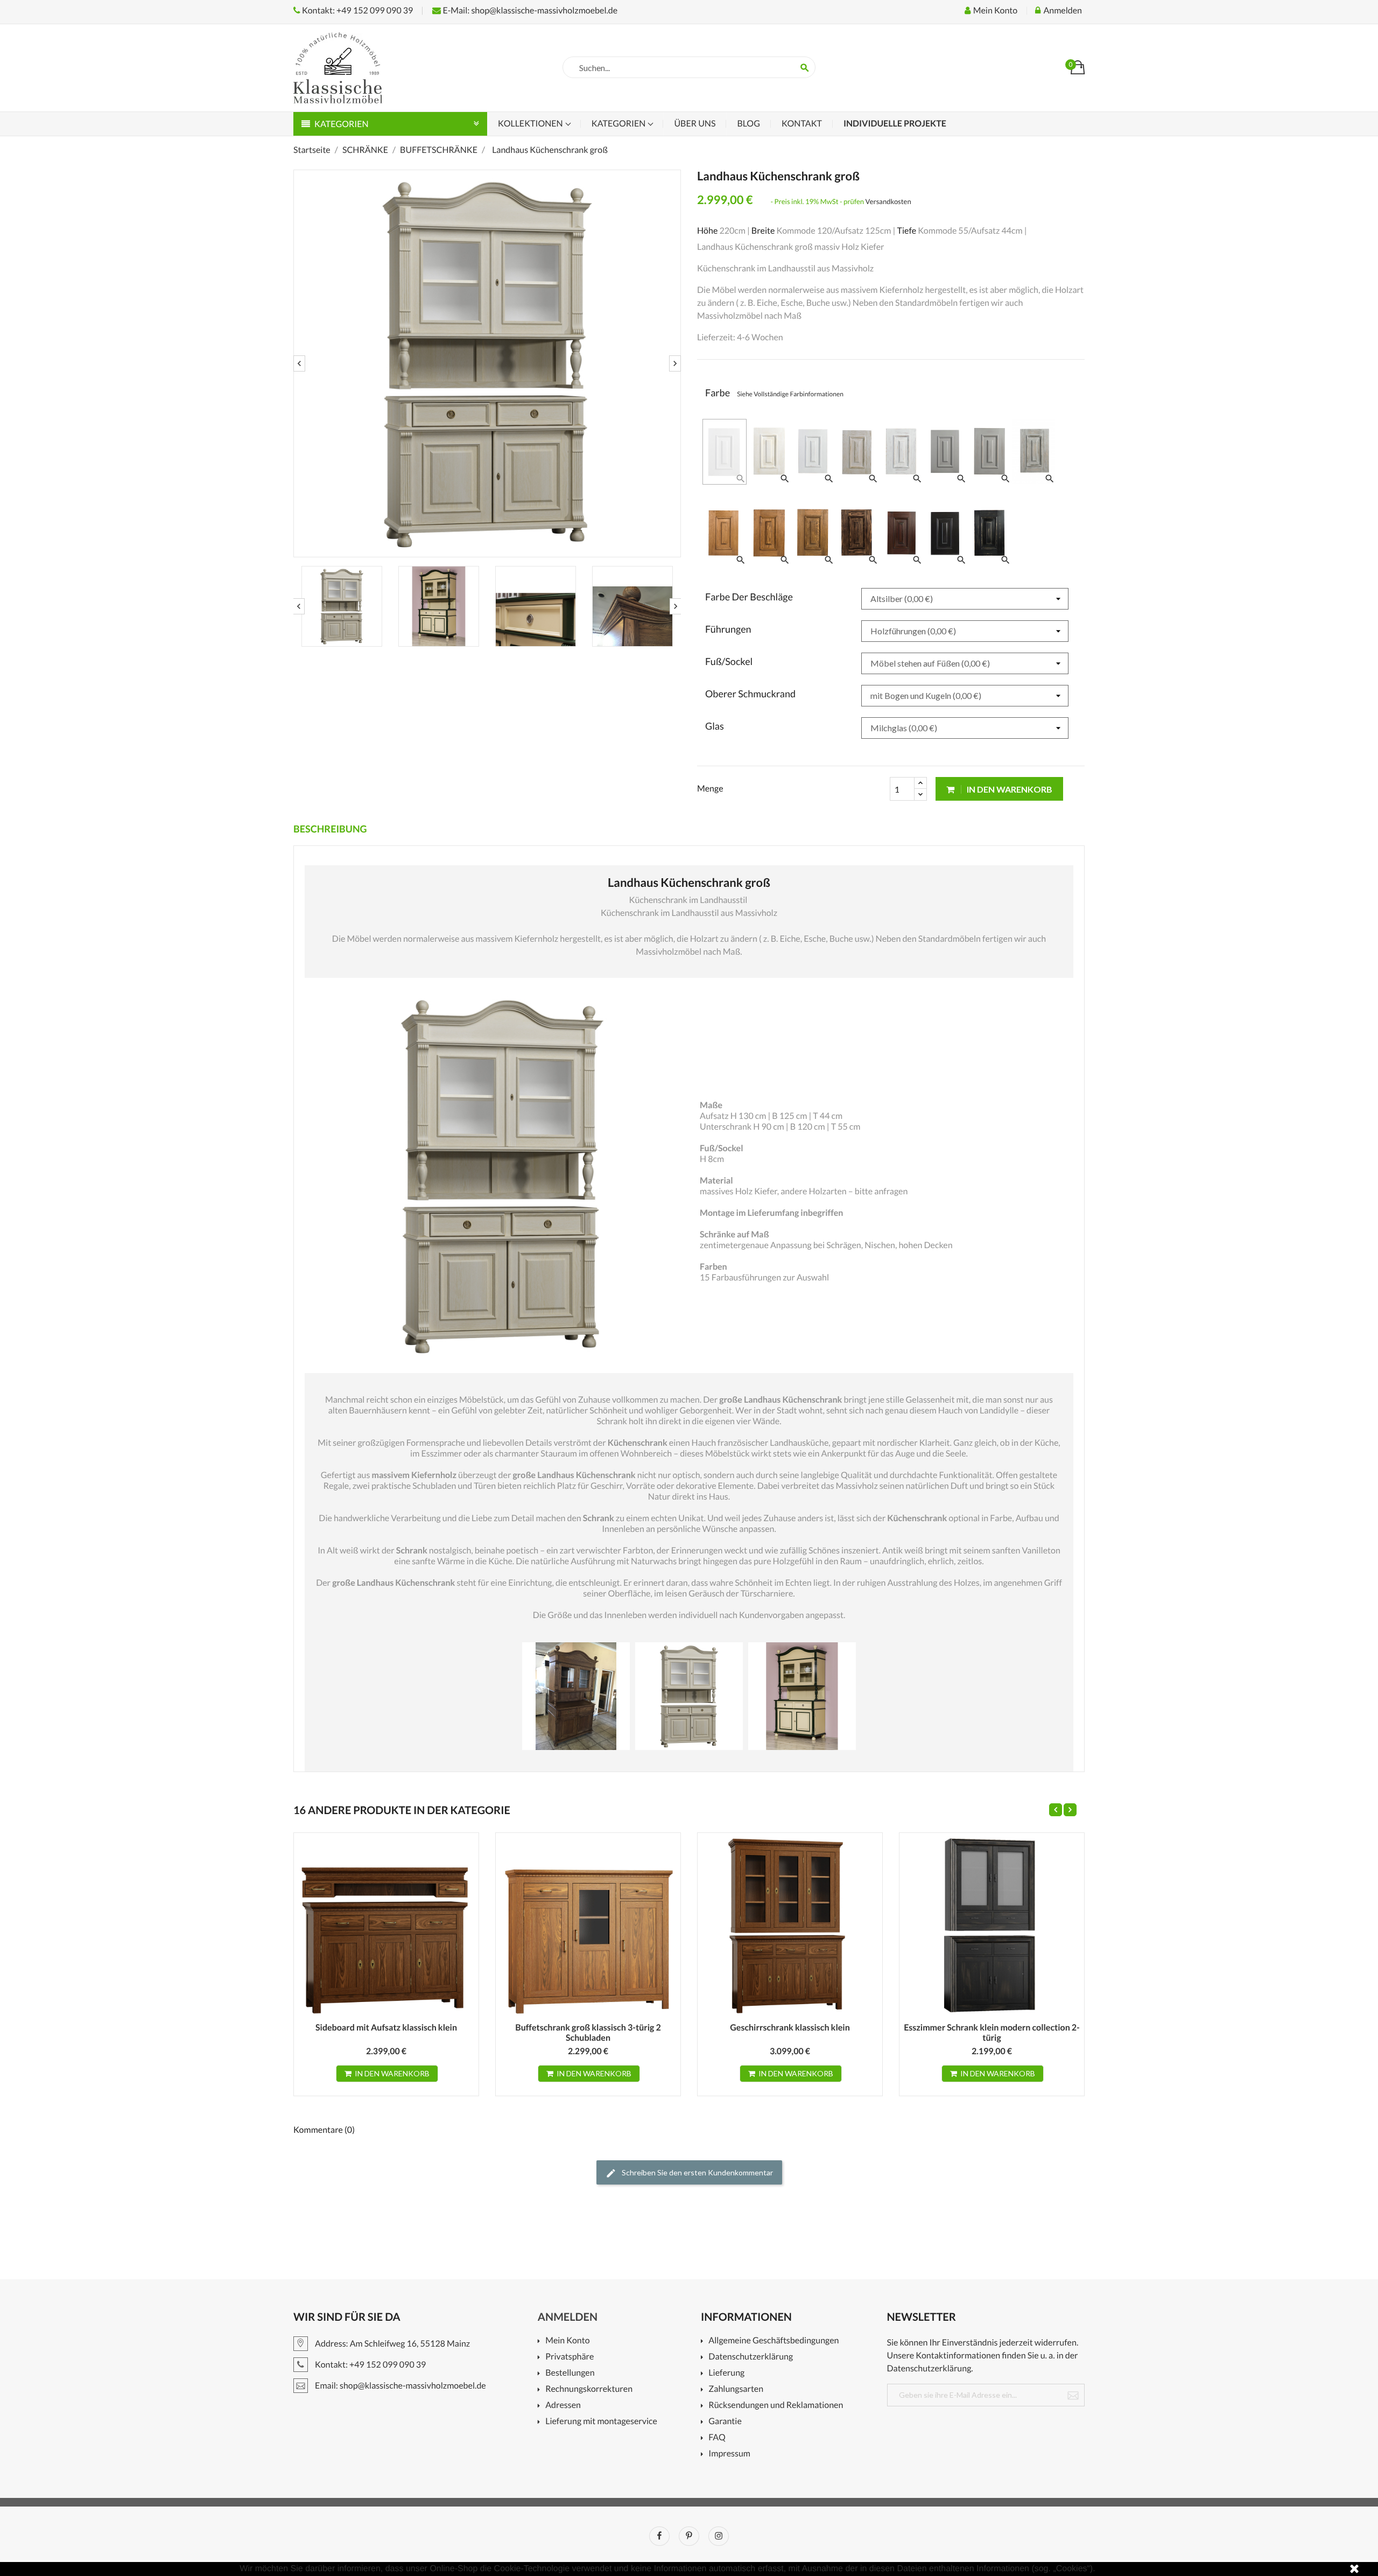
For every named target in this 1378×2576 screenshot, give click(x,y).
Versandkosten (888, 201)
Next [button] (675, 363)
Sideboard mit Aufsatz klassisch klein (386, 2028)
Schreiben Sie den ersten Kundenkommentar (697, 2172)
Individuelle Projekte (895, 124)
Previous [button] (299, 363)
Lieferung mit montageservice (601, 2422)
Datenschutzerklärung (751, 2357)
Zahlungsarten (736, 2389)
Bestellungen (570, 2373)
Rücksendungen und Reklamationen (776, 2406)
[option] (487, 363)
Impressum (729, 2454)
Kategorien (620, 124)
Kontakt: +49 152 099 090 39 (357, 10)
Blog (748, 124)
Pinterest (689, 2536)
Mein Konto (567, 2341)
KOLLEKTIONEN (531, 124)
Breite (763, 231)
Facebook (659, 2536)
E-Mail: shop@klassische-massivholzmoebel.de (529, 10)
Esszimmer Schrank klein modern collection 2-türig (992, 2033)
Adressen (563, 2406)
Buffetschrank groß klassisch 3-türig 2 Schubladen (588, 2033)
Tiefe (906, 231)
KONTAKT (802, 124)
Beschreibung (330, 829)
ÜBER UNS (695, 124)
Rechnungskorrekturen (589, 2389)
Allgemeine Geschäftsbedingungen (774, 2341)
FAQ (717, 2438)
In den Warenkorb (1009, 789)
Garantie (725, 2422)
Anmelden (568, 2317)
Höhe (707, 231)
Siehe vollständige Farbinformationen (790, 394)
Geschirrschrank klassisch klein (790, 2028)
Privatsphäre (570, 2357)
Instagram (719, 2536)
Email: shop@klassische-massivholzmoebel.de (400, 2386)
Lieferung (726, 2373)
